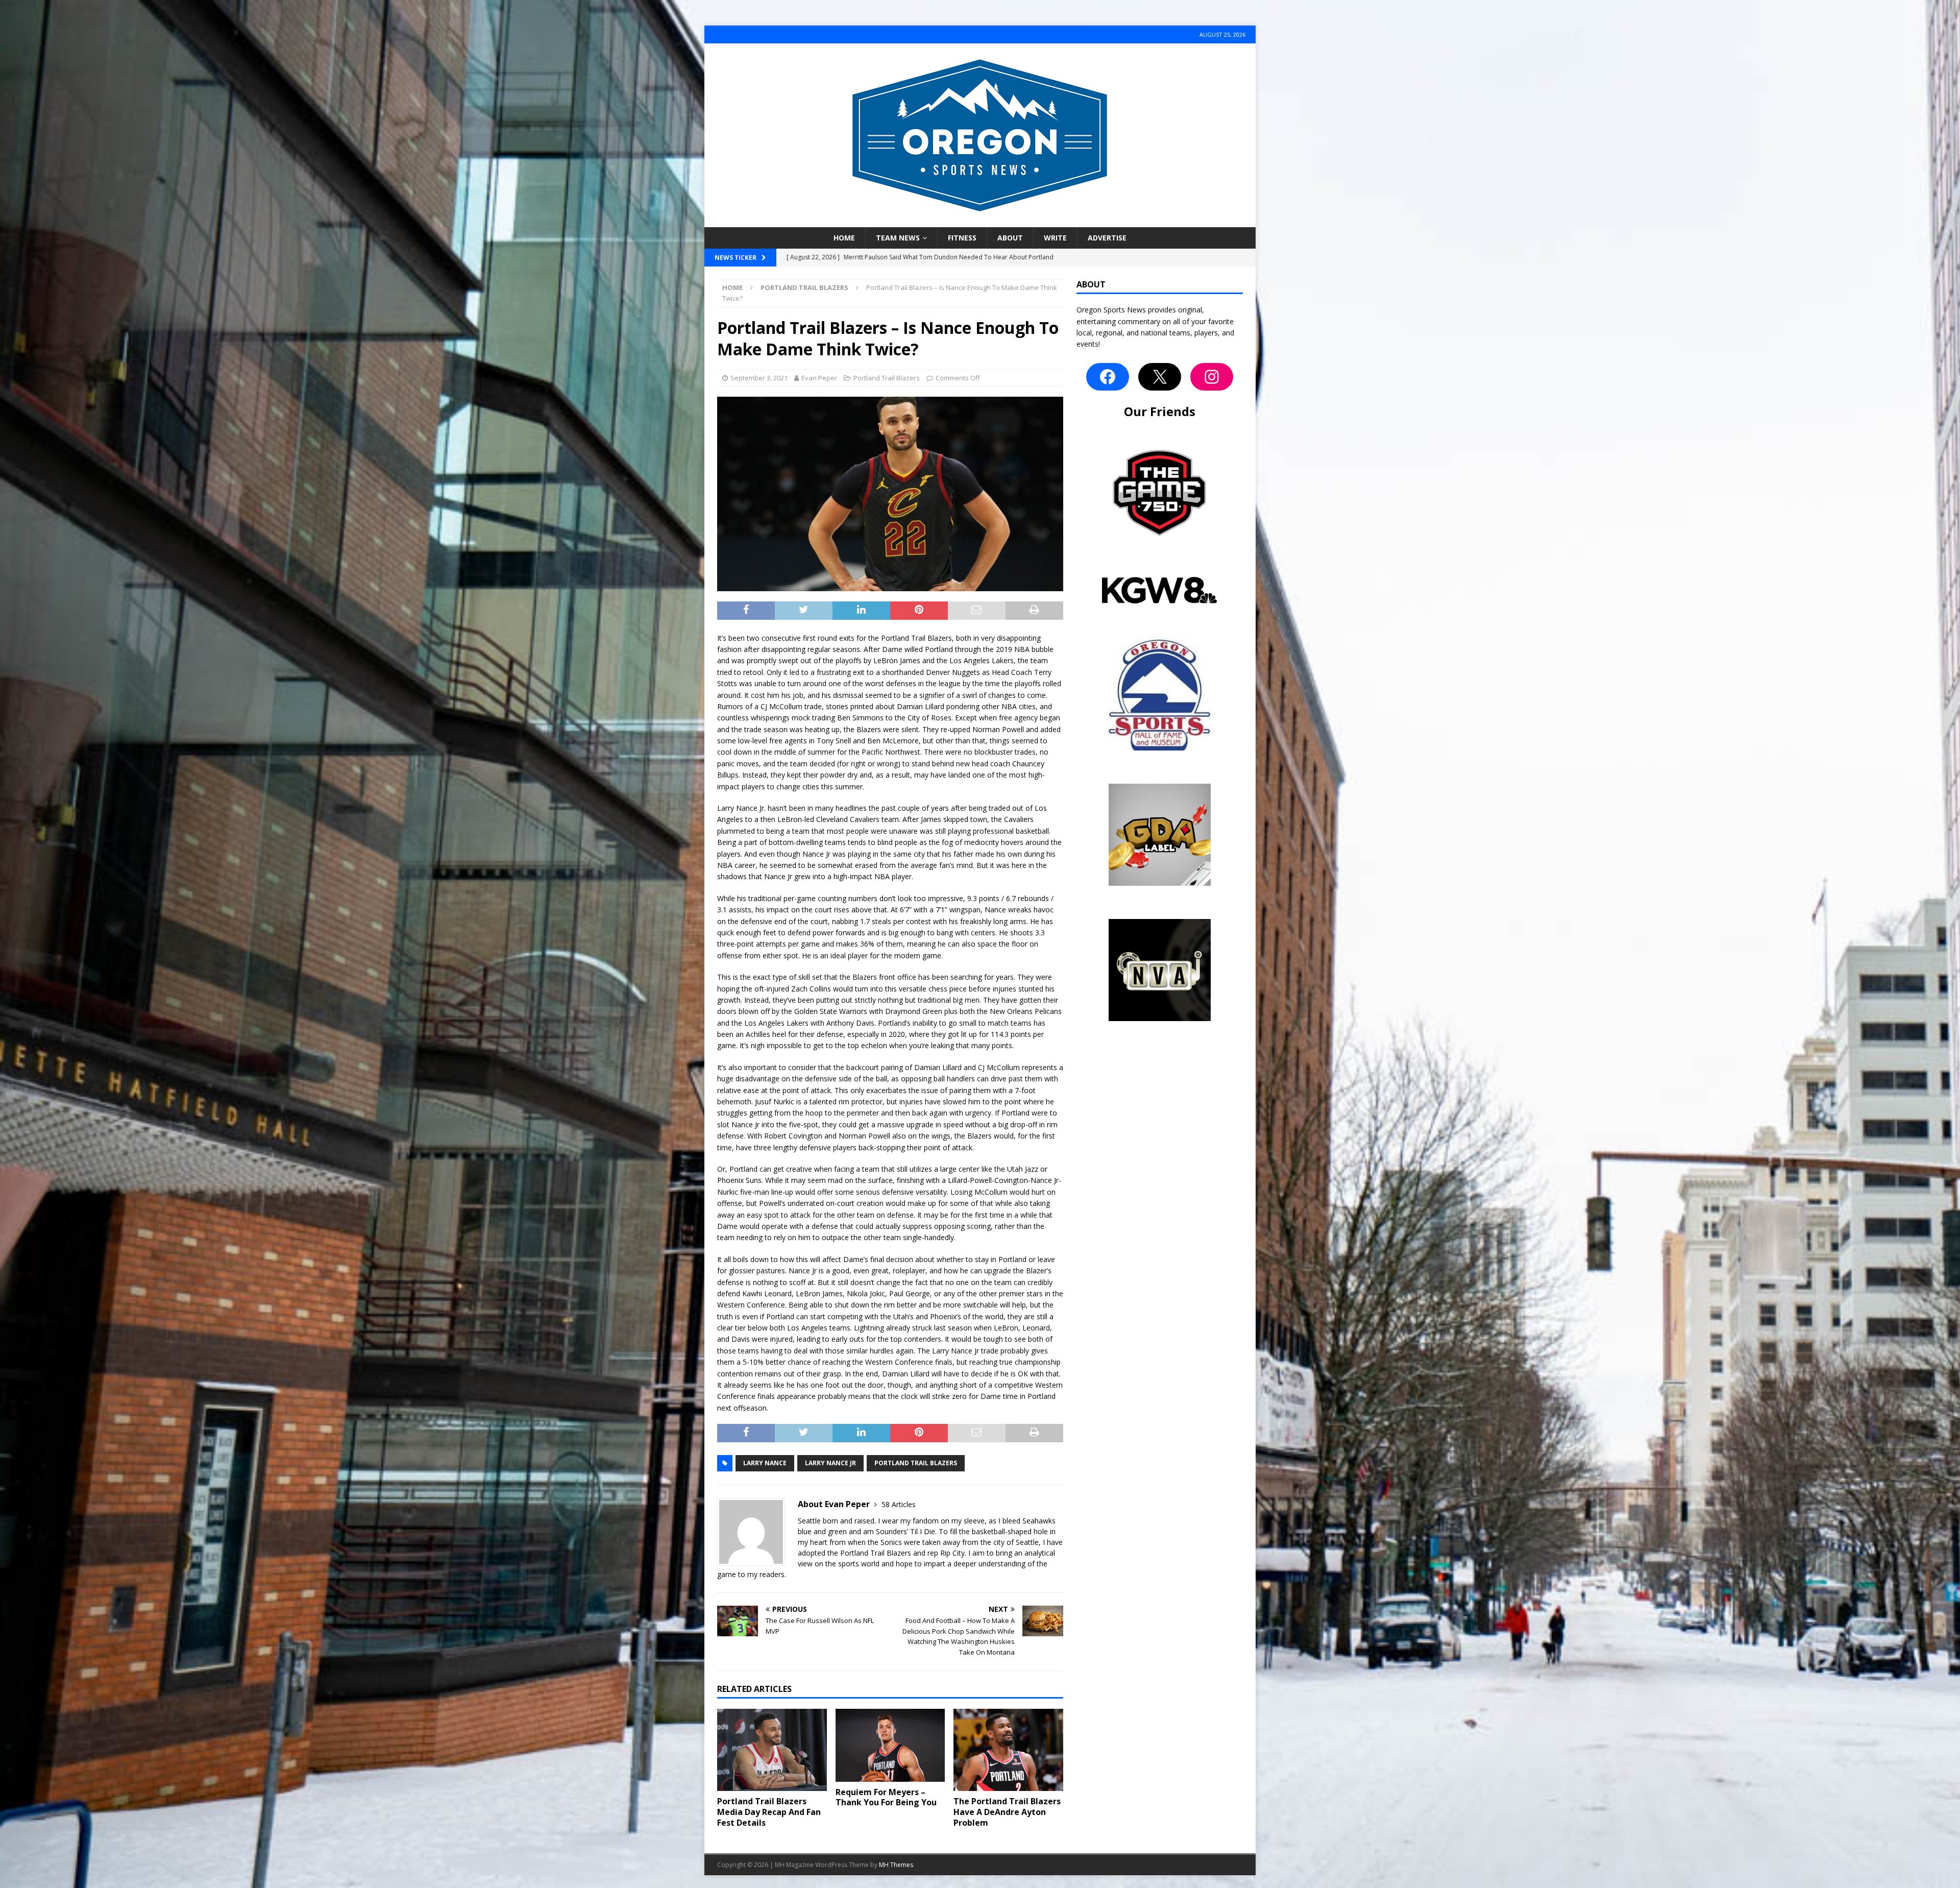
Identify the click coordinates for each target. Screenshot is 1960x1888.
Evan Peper (819, 378)
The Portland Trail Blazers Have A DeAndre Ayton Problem (1007, 1812)
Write (1055, 238)
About (1010, 238)
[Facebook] (1108, 377)
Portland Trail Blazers (887, 378)
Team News (898, 238)
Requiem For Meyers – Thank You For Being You (886, 1797)
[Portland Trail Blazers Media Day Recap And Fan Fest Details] (772, 1750)
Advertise (1107, 238)
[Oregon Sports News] (980, 221)
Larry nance (765, 1463)
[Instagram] (1212, 377)
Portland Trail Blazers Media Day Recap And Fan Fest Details (769, 1812)
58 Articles (899, 1504)
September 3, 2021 (759, 378)
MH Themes (896, 1865)
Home (844, 238)
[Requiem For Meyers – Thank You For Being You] (890, 1745)
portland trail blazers (916, 1463)
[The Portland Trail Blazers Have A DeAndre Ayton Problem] (1008, 1750)
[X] (1160, 377)
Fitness (962, 238)
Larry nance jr (830, 1463)
